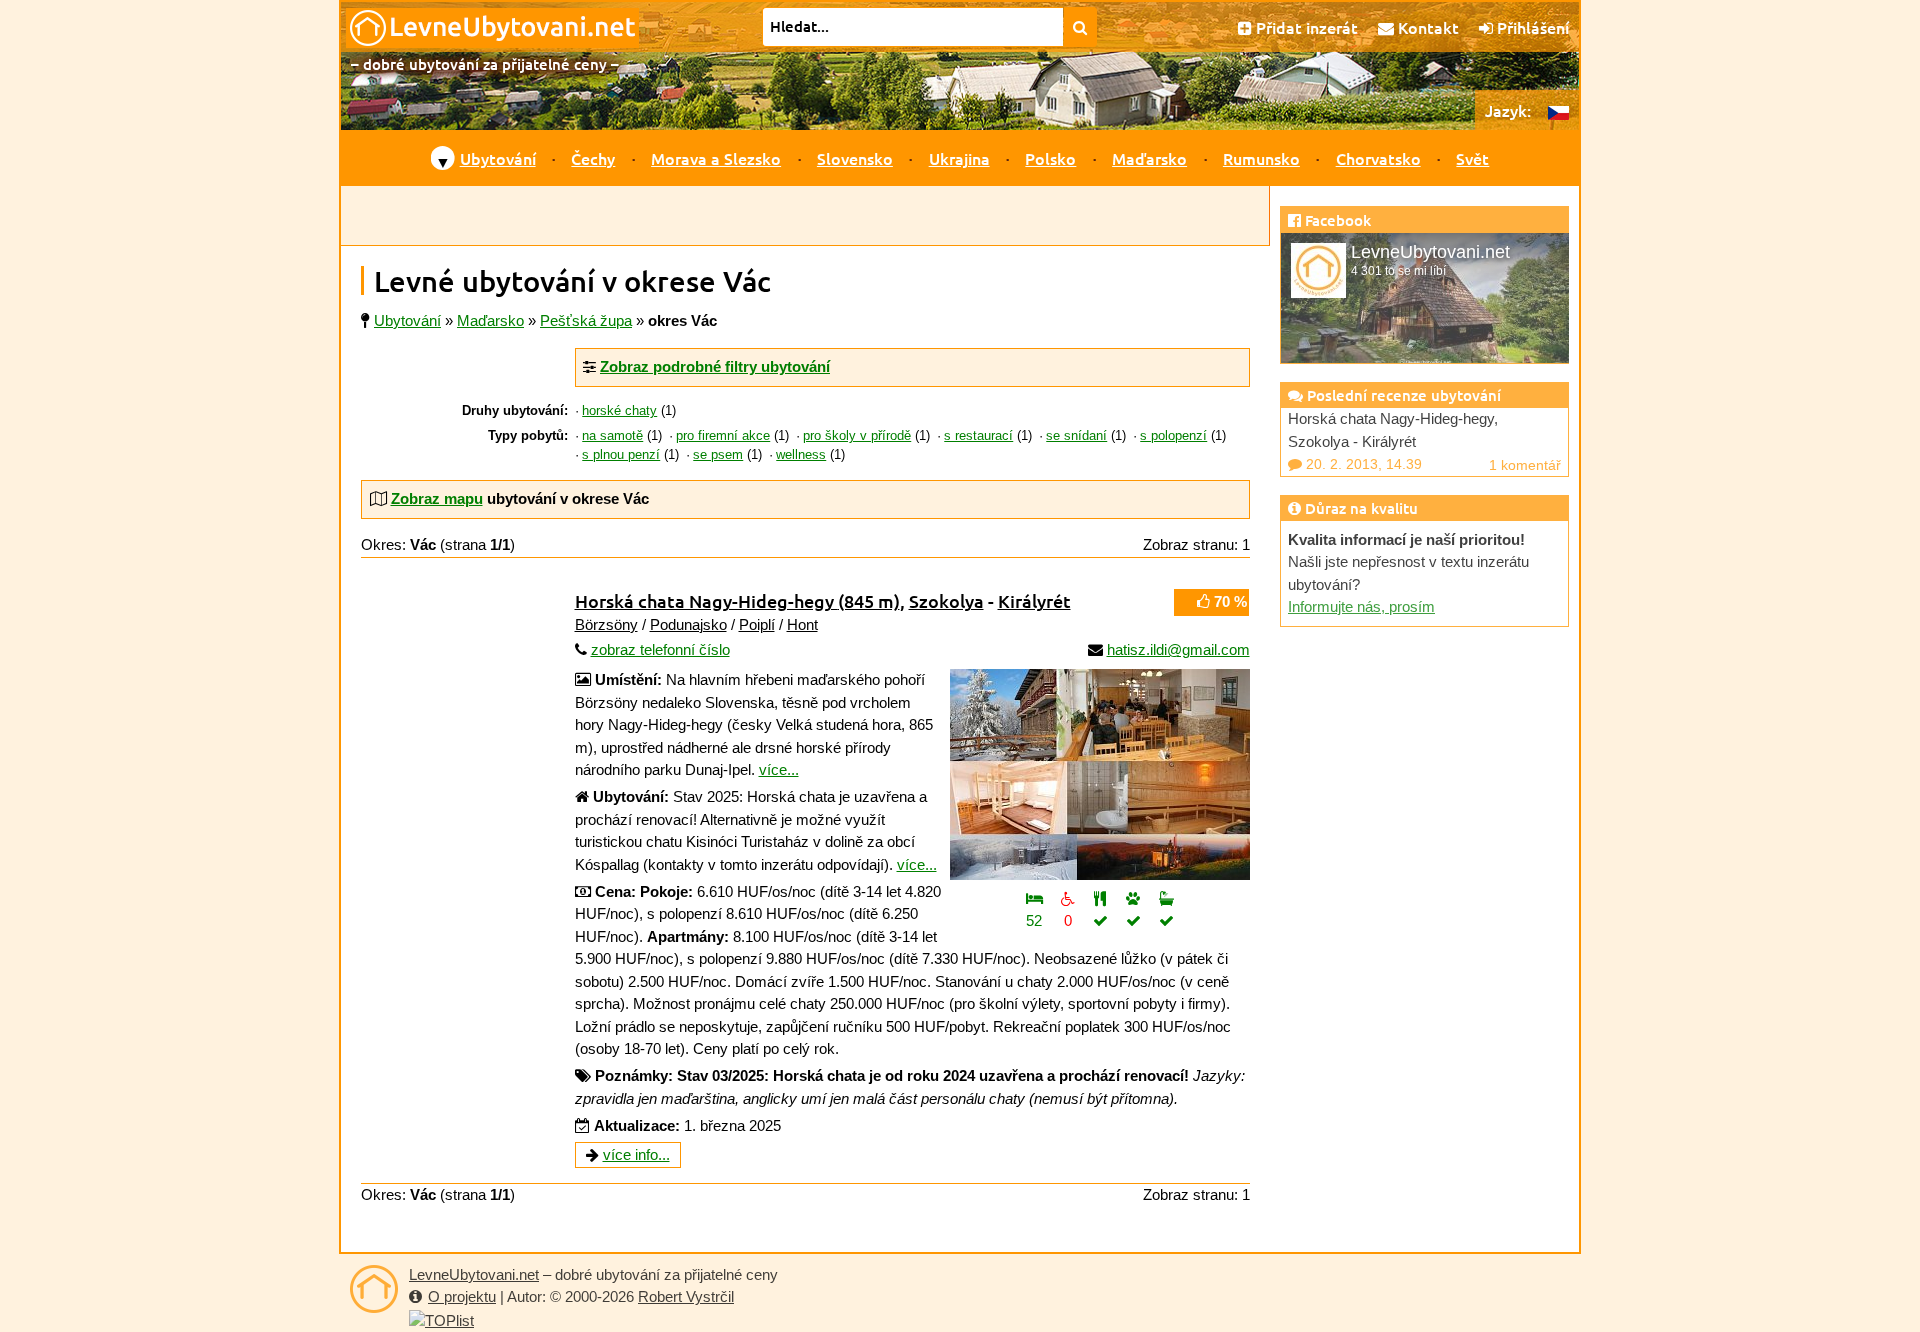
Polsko (1050, 158)
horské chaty (619, 411)
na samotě (612, 436)
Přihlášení (1531, 27)
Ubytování (498, 158)
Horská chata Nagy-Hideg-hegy (737, 600)
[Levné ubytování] (374, 1289)
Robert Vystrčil (686, 1296)
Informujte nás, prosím (1361, 606)
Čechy (593, 158)
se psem (718, 455)
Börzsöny (606, 624)
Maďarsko (1149, 158)
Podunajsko (688, 624)
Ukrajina (959, 158)
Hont (802, 624)
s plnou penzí (621, 455)
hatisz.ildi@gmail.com (1178, 649)
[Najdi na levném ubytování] (1080, 27)
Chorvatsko (1378, 158)
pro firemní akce (723, 436)
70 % (1228, 601)
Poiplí (757, 624)
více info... (636, 1154)
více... (779, 769)
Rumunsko (1261, 158)
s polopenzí (1173, 436)
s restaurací (978, 436)
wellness (801, 455)
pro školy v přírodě (857, 436)
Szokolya (946, 600)
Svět (1472, 158)
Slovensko (855, 158)
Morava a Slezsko (716, 158)
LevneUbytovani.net (474, 1274)
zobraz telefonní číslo (660, 649)
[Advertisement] (805, 216)
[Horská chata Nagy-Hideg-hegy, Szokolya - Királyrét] (1100, 774)
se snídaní (1076, 436)
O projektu (462, 1296)
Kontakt (1426, 27)
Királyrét (1034, 600)
